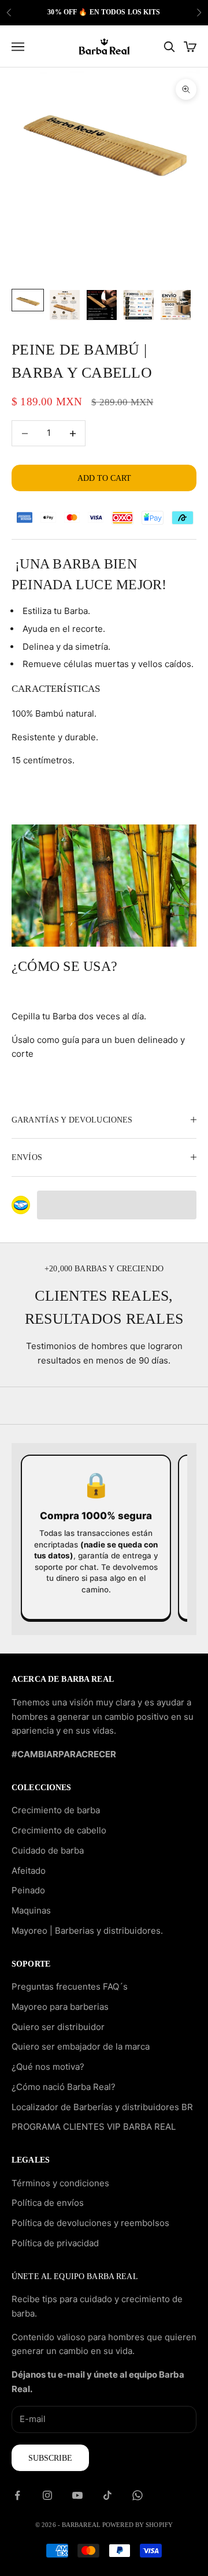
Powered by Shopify (138, 2525)
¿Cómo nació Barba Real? (64, 2087)
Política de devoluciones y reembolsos (90, 2223)
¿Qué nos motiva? (48, 2067)
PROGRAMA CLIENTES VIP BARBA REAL (94, 2127)
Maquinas (31, 1910)
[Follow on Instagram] (47, 2495)
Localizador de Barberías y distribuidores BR (102, 2107)
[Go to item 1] (28, 300)
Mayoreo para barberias (60, 2007)
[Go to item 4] (139, 305)
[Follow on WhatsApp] (138, 2495)
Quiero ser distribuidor (58, 2027)
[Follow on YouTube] (77, 2495)
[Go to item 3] (102, 305)
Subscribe (50, 2458)
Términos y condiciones (60, 2183)
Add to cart (104, 478)
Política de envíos (48, 2203)
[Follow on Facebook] (17, 2495)
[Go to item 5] (176, 305)
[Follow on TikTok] (107, 2495)
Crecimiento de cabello (59, 1830)
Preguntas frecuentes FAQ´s (70, 1986)
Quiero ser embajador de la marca (81, 2046)
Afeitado (29, 1871)
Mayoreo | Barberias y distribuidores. (87, 1931)
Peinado (28, 1890)
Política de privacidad (55, 2243)
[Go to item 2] (65, 305)
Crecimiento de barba (56, 1810)
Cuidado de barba (48, 1850)
